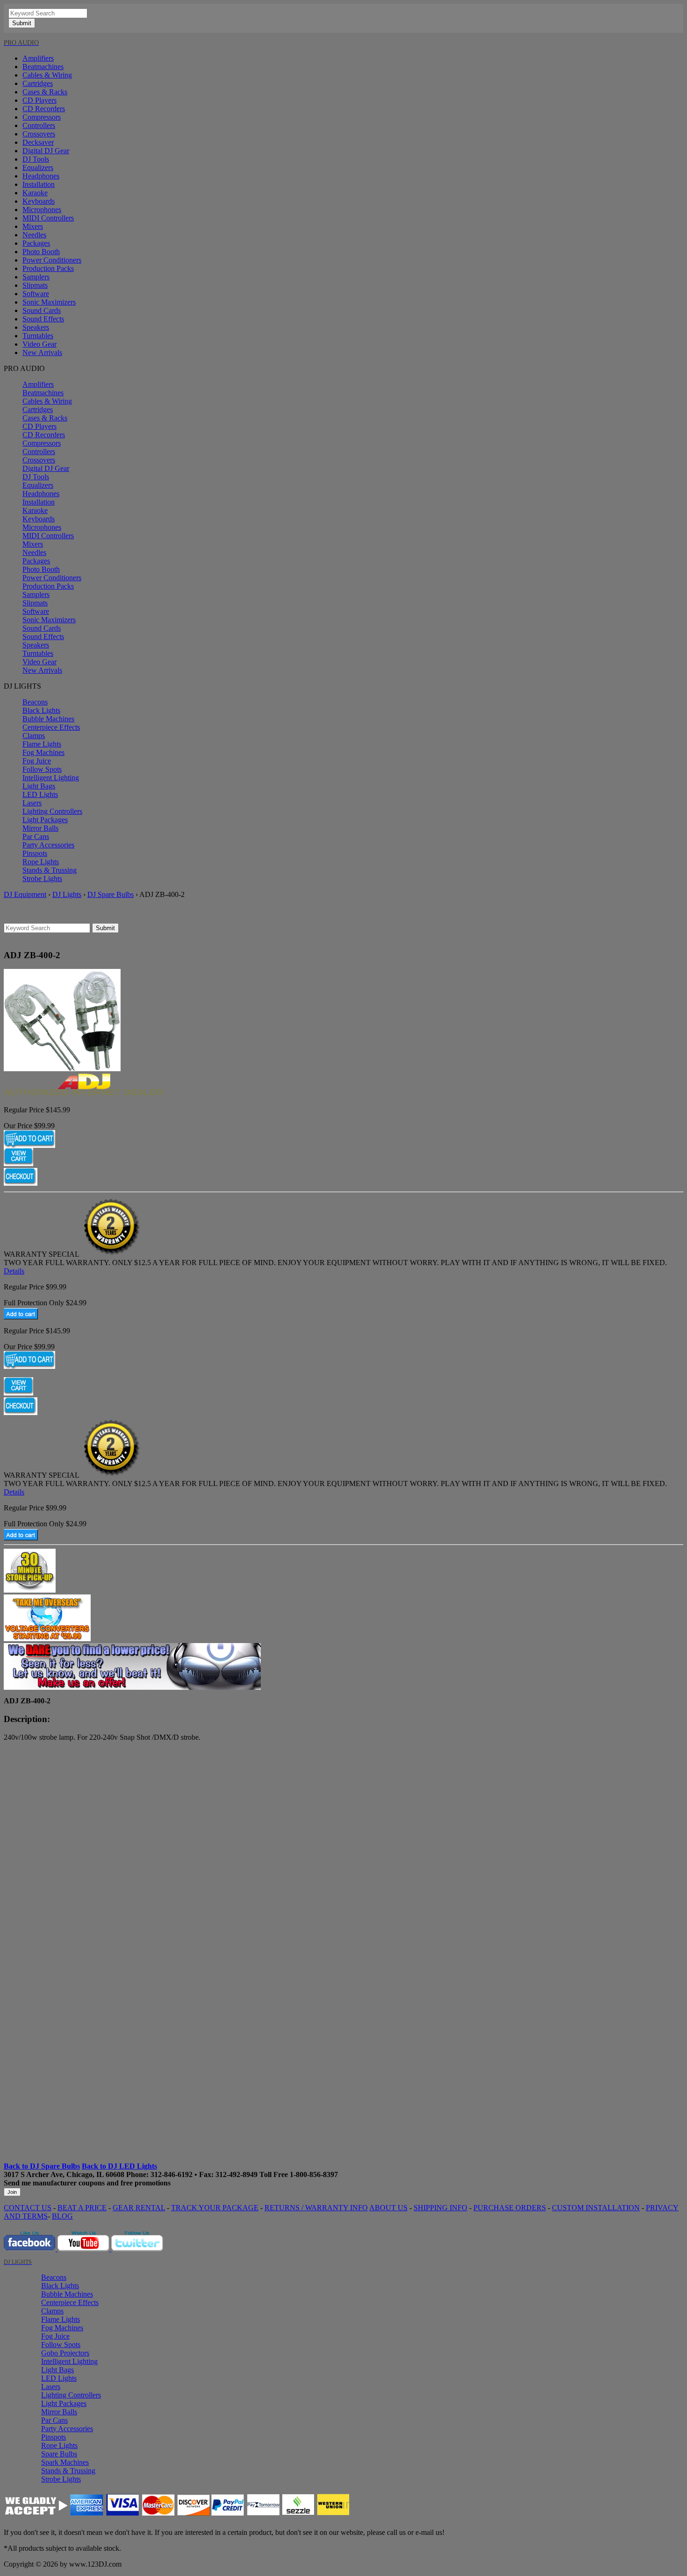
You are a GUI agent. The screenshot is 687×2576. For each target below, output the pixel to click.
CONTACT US (28, 2208)
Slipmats (35, 285)
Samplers (36, 277)
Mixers (33, 226)
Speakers (36, 327)
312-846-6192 (172, 2174)
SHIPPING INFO (440, 2208)
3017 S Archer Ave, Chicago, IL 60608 (64, 2174)
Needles (34, 235)
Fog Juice (37, 761)
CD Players (39, 100)
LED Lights (40, 794)
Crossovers (39, 134)
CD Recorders (44, 109)
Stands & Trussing (50, 870)
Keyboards (39, 201)
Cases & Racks (45, 92)
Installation (39, 184)
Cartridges (38, 83)
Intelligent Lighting (51, 778)
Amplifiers (38, 58)
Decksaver (38, 142)
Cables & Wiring (47, 75)
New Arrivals (42, 352)
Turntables (38, 336)
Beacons (35, 702)
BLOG (62, 2216)
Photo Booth (41, 252)
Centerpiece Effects (51, 727)
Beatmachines (43, 67)
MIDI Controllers (48, 218)
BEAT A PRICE (82, 2208)
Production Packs (48, 268)
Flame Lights (42, 744)
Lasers (32, 803)
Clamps (34, 736)
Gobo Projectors (65, 2353)
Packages (36, 243)
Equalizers (38, 167)
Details (14, 1271)
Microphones (42, 210)
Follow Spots (42, 769)
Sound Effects (43, 319)
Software (36, 294)
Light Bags (39, 786)
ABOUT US (388, 2208)
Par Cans (36, 836)
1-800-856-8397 (314, 2174)
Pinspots (35, 853)
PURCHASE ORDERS (510, 2208)
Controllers (39, 125)
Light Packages (45, 820)
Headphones (41, 176)
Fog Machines (43, 752)
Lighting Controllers (52, 811)
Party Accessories (48, 845)
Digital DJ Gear (46, 151)
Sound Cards (42, 310)
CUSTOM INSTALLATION (596, 2208)
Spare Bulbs (59, 2454)
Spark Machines (65, 2462)
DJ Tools (36, 159)
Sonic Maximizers (49, 302)
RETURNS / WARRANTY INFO (316, 2208)
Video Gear (39, 344)
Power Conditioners (52, 260)
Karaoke (35, 193)
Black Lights (41, 710)
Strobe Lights (42, 879)
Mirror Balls (40, 828)
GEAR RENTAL (139, 2208)
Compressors (42, 117)
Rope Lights (41, 862)
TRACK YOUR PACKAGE (215, 2208)
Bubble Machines (48, 719)
